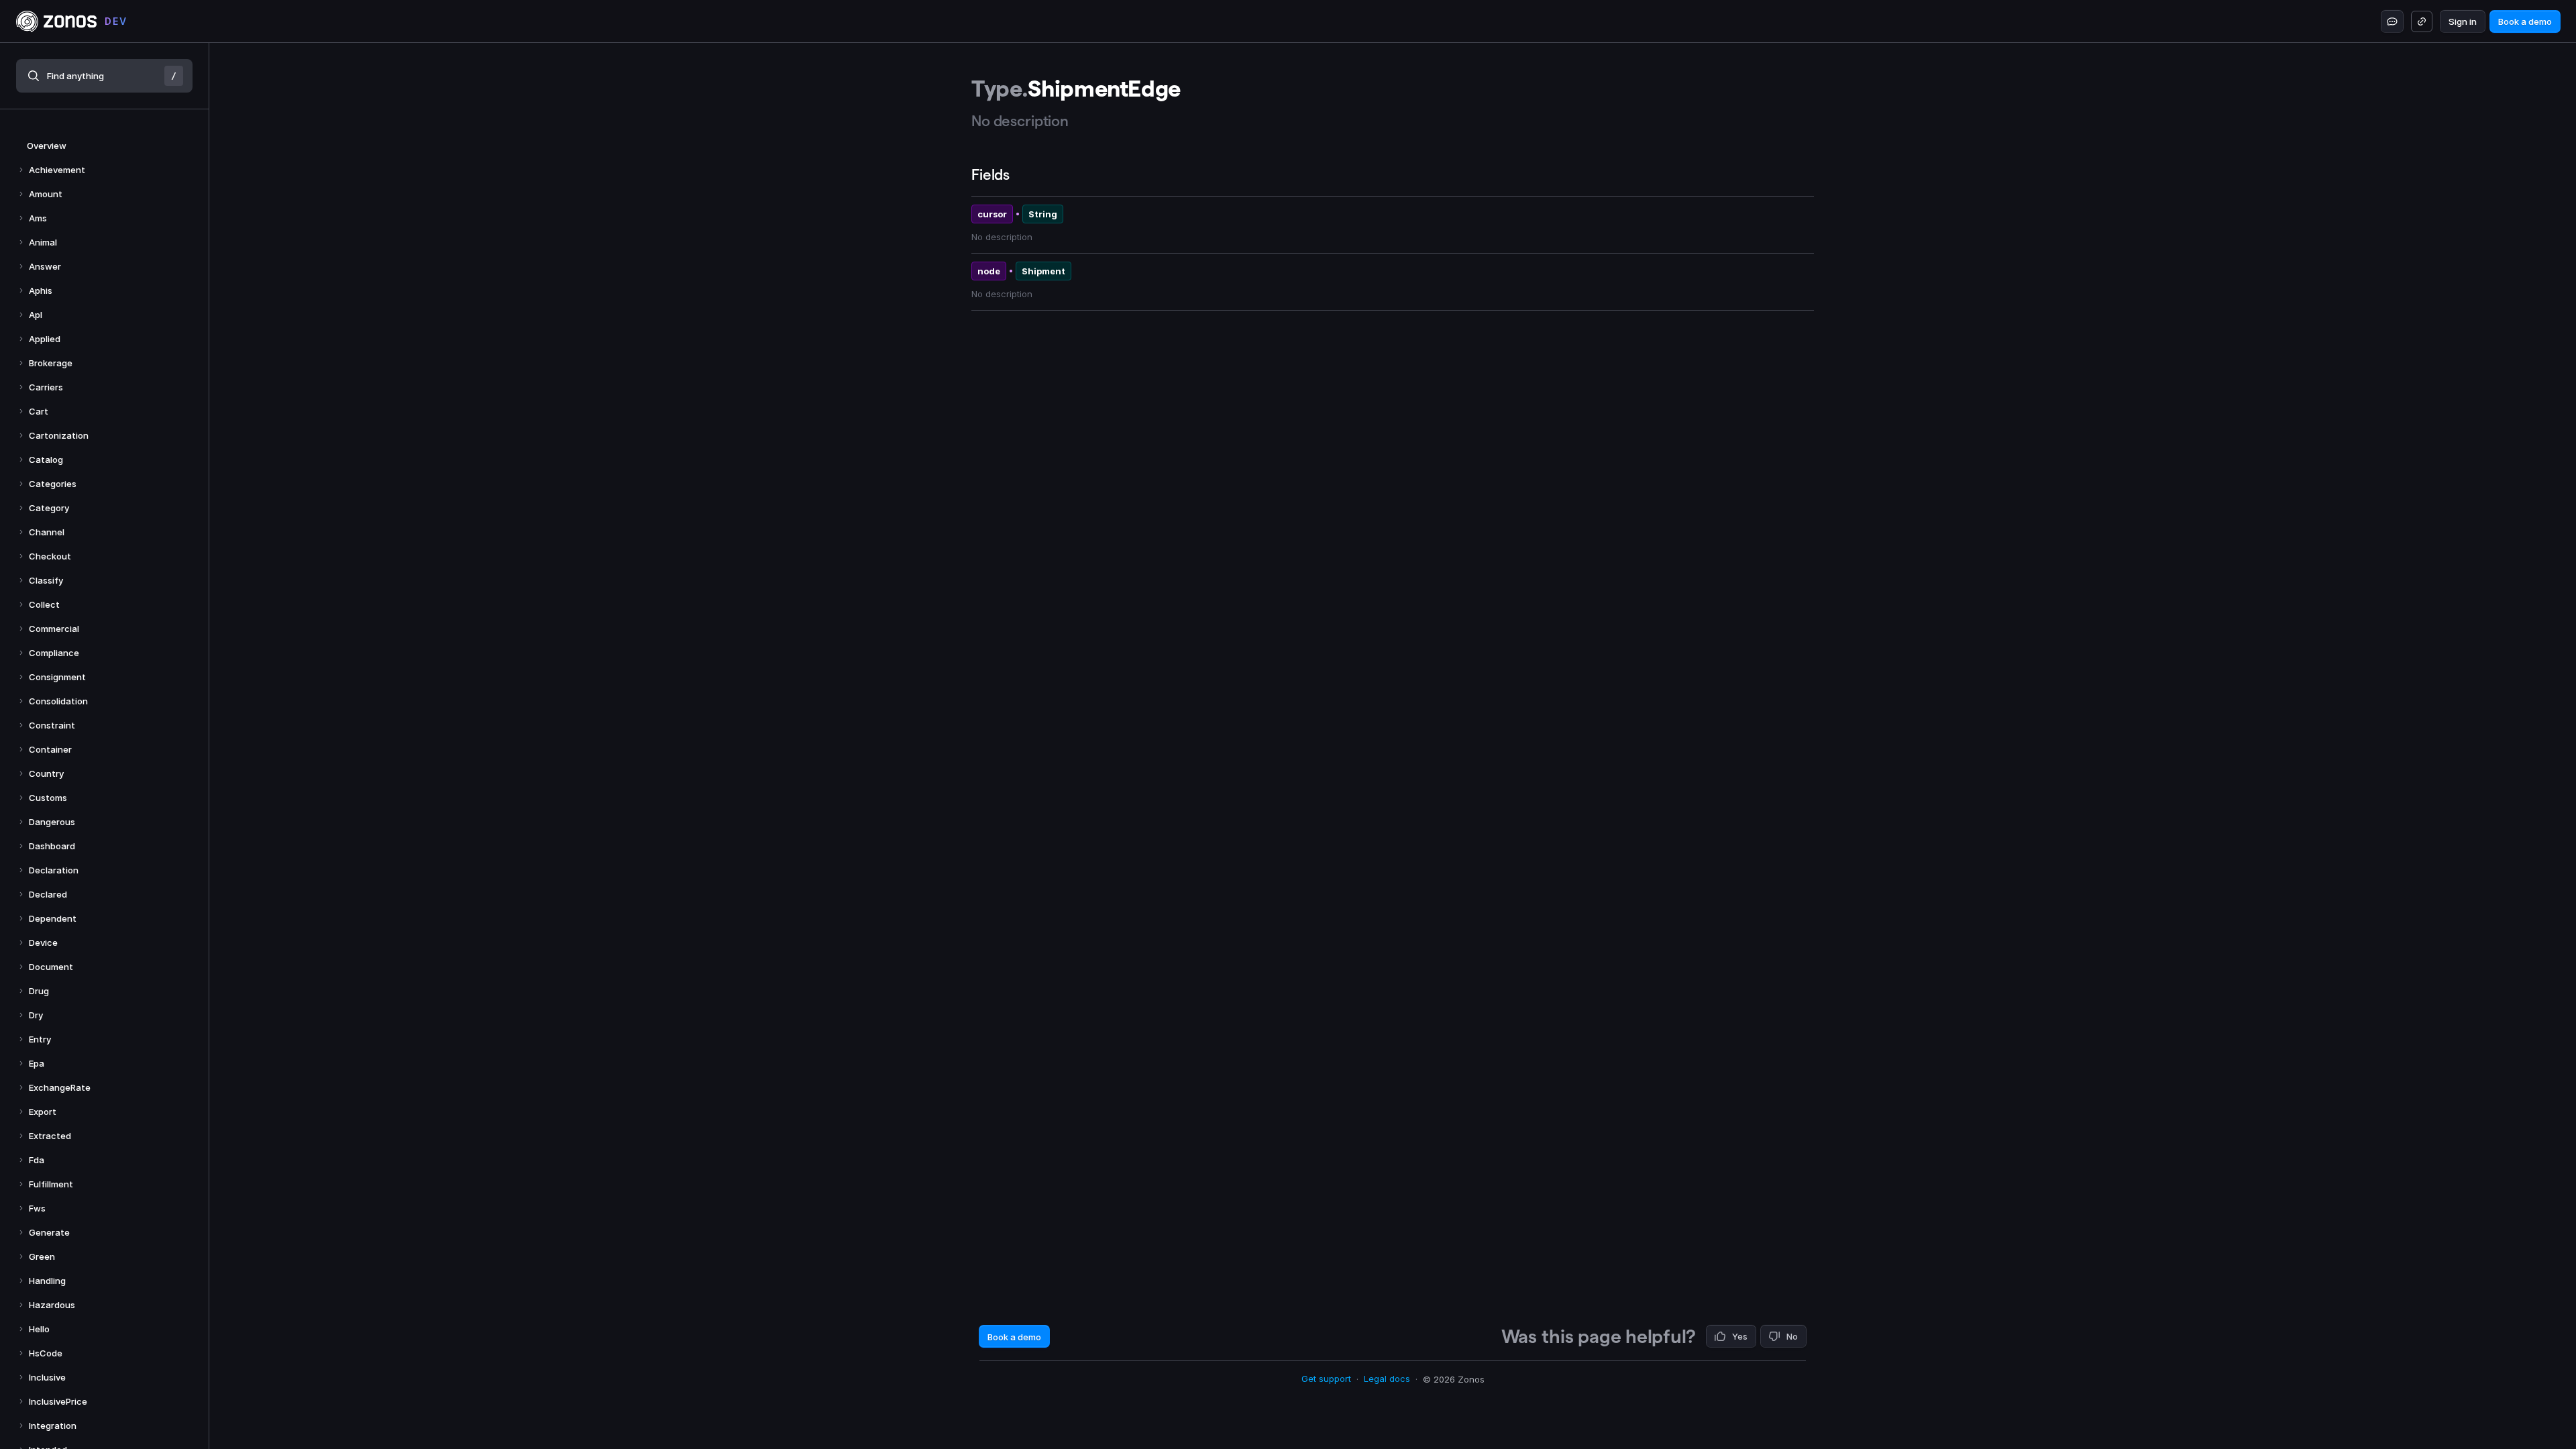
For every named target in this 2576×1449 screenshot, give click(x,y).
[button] (104, 76)
